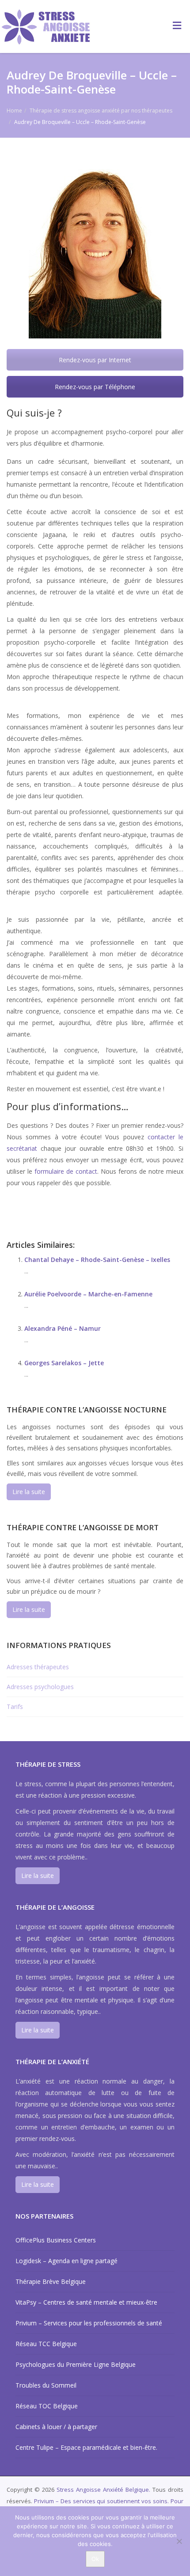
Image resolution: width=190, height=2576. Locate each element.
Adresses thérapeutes (38, 1667)
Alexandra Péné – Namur (63, 1328)
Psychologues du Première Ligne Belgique (76, 2364)
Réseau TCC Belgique (46, 2344)
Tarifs (15, 1707)
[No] (179, 2541)
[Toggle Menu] (177, 25)
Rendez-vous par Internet (95, 360)
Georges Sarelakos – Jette (64, 1363)
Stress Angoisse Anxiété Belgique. (104, 2490)
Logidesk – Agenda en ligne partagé (66, 2261)
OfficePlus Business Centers (56, 2240)
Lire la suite (29, 1492)
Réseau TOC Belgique (47, 2406)
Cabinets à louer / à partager (56, 2427)
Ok (95, 2559)
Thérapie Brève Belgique (51, 2281)
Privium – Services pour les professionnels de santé (89, 2323)
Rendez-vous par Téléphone (95, 387)
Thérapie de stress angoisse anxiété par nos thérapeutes (101, 111)
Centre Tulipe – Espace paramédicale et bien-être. (86, 2447)
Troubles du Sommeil (46, 2385)
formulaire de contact (66, 1171)
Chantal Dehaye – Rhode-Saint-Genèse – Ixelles (97, 1260)
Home (14, 111)
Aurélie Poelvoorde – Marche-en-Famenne (88, 1294)
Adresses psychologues (40, 1687)
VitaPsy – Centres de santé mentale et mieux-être (86, 2302)
